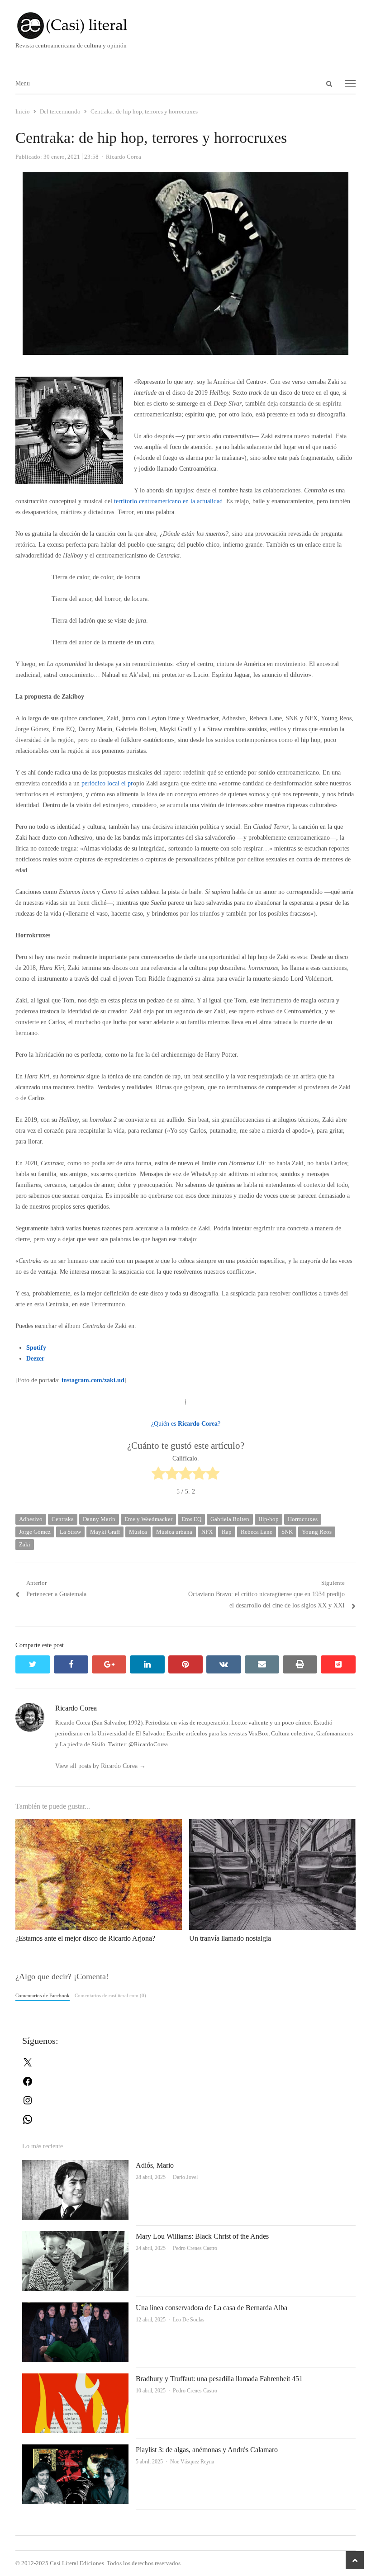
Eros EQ (191, 1519)
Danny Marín (99, 1519)
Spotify (36, 1348)
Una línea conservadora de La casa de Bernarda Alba (212, 2308)
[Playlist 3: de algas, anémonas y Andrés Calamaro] (75, 2450)
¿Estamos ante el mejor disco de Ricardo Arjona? (85, 1938)
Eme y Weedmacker (148, 1519)
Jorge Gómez (35, 1532)
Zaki (25, 1544)
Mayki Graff (105, 1532)
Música (138, 1532)
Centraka (63, 1519)
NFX (207, 1532)
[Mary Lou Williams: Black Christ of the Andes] (75, 2236)
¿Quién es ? (186, 1424)
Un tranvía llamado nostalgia (230, 1938)
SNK (287, 1532)
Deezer (35, 1359)
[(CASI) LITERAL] (185, 26)
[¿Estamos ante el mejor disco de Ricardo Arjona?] (99, 1824)
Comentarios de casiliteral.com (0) (110, 1995)
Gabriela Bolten (230, 1519)
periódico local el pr (107, 783)
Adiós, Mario (155, 2165)
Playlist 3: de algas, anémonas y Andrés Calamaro (207, 2450)
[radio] (158, 1475)
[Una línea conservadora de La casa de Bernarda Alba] (75, 2308)
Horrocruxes (303, 1519)
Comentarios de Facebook (43, 1995)
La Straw (70, 1532)
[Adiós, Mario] (75, 2165)
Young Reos (317, 1532)
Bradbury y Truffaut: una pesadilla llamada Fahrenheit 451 (219, 2379)
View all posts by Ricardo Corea (100, 1766)
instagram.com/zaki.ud (93, 1380)
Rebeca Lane (257, 1532)
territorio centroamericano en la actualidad (168, 501)
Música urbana (174, 1532)
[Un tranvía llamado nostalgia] (272, 1824)
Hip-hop (269, 1519)
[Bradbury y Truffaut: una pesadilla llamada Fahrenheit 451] (75, 2379)
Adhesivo (31, 1519)
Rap (227, 1532)
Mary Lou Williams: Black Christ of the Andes (202, 2236)
